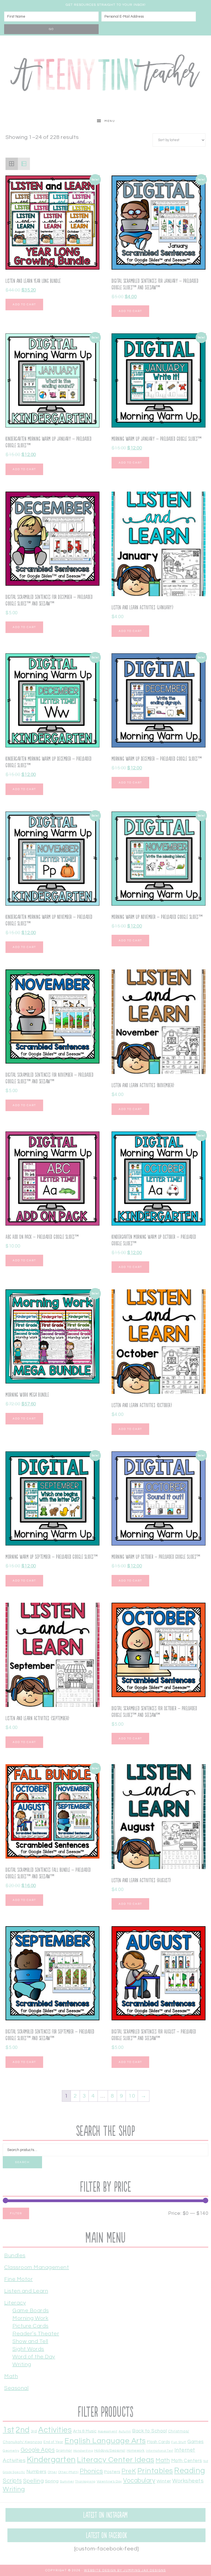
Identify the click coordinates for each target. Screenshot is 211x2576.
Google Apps (38, 2450)
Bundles (15, 2256)
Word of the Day (34, 2357)
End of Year (53, 2442)
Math (11, 2376)
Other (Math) (68, 2472)
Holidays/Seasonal (110, 2451)
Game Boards (31, 2311)
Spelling (33, 2481)
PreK (129, 2471)
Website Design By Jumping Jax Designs (125, 2570)
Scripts (12, 2481)
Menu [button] (110, 121)
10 (132, 2096)
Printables (155, 2471)
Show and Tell (30, 2341)
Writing (22, 2364)
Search (22, 2162)
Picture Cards (30, 2326)
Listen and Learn (26, 2291)
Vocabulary (139, 2481)
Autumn (125, 2431)
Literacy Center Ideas (116, 2460)
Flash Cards (159, 2442)
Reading (190, 2471)
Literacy (15, 2303)
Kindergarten (51, 2460)
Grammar (64, 2451)
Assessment (108, 2431)
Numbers (37, 2472)
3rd (34, 2431)
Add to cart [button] (24, 305)
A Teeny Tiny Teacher (105, 75)
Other (52, 2472)
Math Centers (187, 2461)
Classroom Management (37, 2267)
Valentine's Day (109, 2481)
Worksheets (188, 2481)
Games (196, 2442)
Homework (136, 2451)
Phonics (91, 2471)
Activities (55, 2430)
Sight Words (28, 2349)
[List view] (24, 164)
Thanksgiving (85, 2482)
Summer (67, 2481)
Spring (52, 2481)
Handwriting (83, 2451)
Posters (112, 2472)
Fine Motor (18, 2279)
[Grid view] (12, 164)
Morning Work (30, 2318)
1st (9, 2430)
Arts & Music (85, 2431)
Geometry (11, 2451)
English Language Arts (105, 2441)
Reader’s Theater (36, 2334)
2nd (23, 2430)
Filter (16, 2213)
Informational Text (159, 2451)
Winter (164, 2481)
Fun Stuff (179, 2442)
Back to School (149, 2431)
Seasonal (16, 2388)
